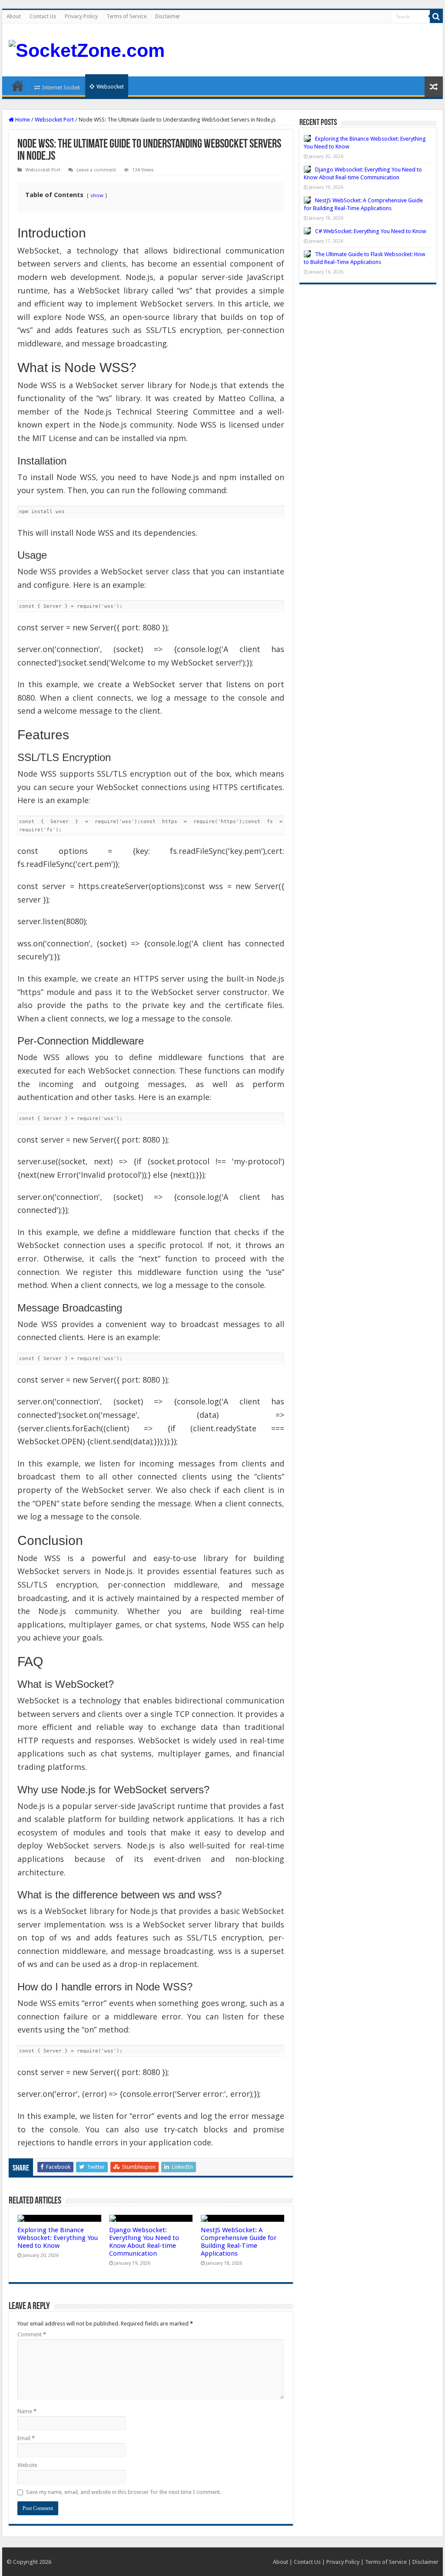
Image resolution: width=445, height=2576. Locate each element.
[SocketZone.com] (87, 49)
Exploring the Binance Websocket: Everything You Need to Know (58, 2238)
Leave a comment (96, 170)
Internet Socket (61, 87)
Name (27, 2411)
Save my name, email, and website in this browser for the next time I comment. (124, 2492)
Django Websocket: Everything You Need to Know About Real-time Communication (144, 2242)
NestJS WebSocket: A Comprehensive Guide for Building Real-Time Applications (239, 2242)
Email (26, 2438)
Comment (32, 2334)
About (14, 16)
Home (18, 86)
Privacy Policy (81, 16)
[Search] (436, 16)
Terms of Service (126, 16)
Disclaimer (168, 16)
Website (27, 2465)
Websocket (110, 87)
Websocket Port (54, 120)
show (97, 195)
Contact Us (43, 16)
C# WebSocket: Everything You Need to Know (371, 231)
